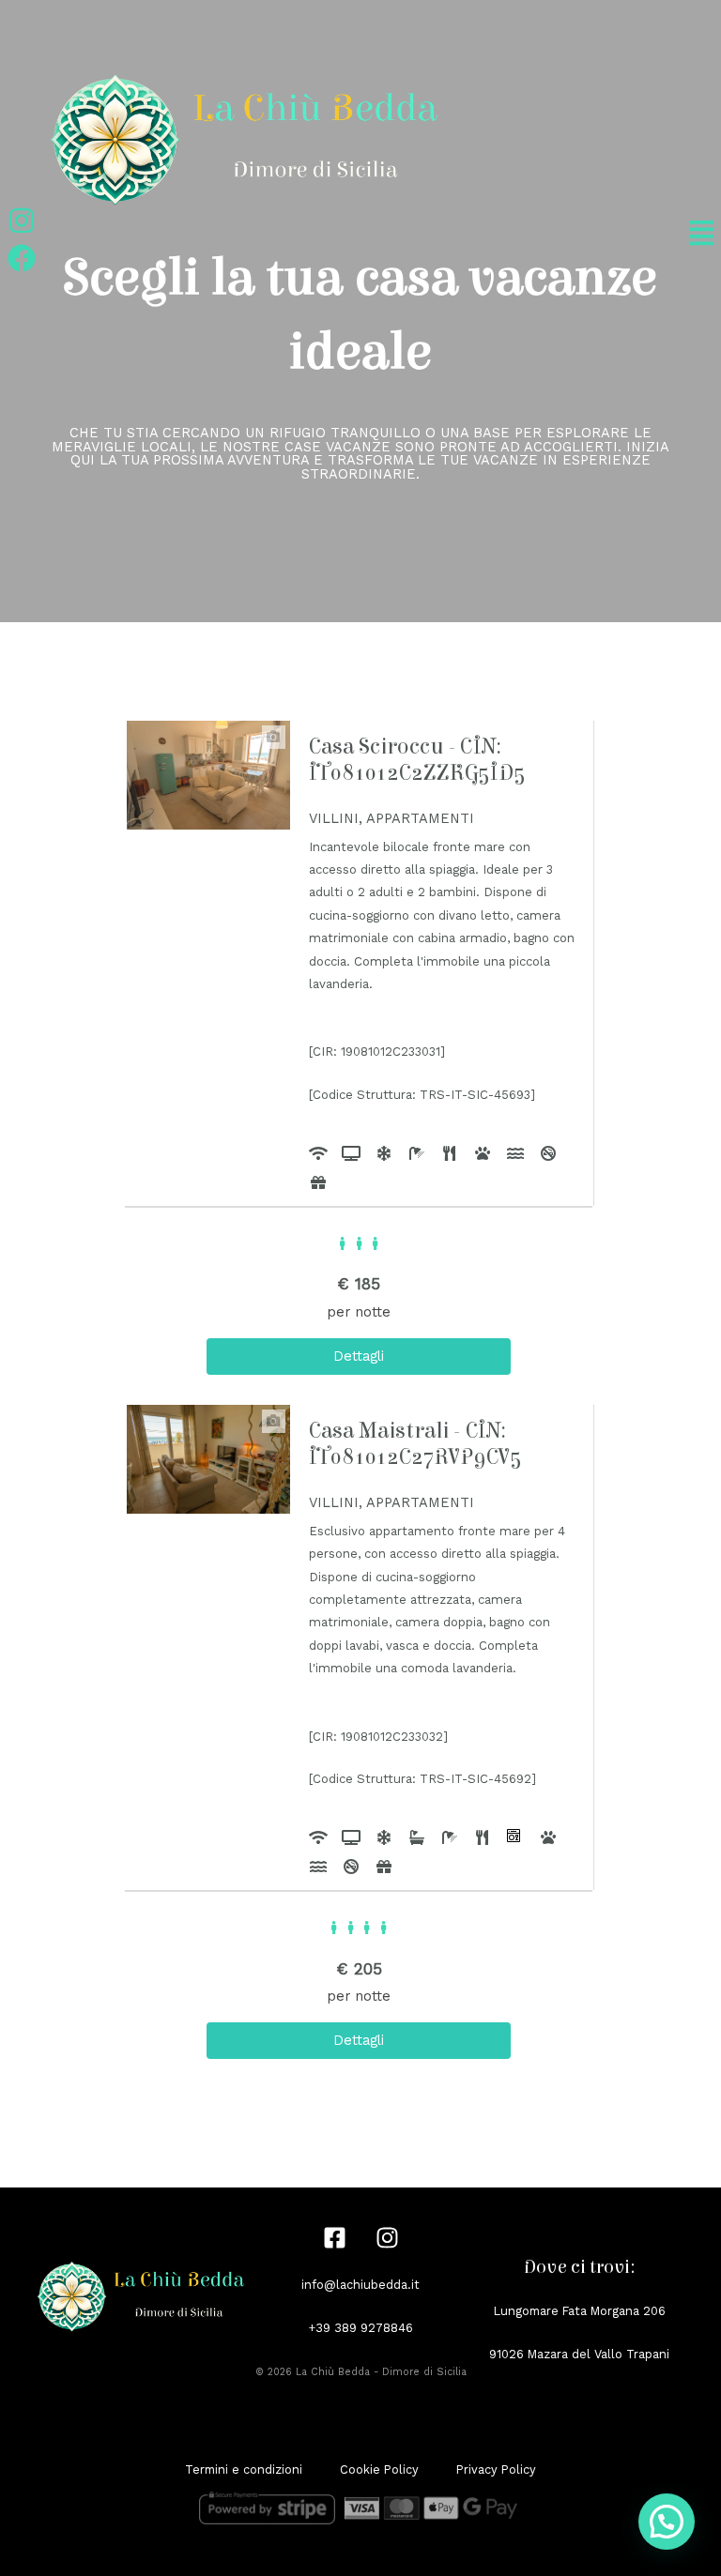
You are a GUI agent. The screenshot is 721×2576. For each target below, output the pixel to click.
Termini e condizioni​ (244, 2469)
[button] (667, 2522)
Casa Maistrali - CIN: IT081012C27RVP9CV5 (415, 1444)
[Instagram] (387, 2238)
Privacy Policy (496, 2469)
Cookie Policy (379, 2469)
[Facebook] (335, 2238)
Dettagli (359, 1356)
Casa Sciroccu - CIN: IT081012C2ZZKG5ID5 (417, 760)
